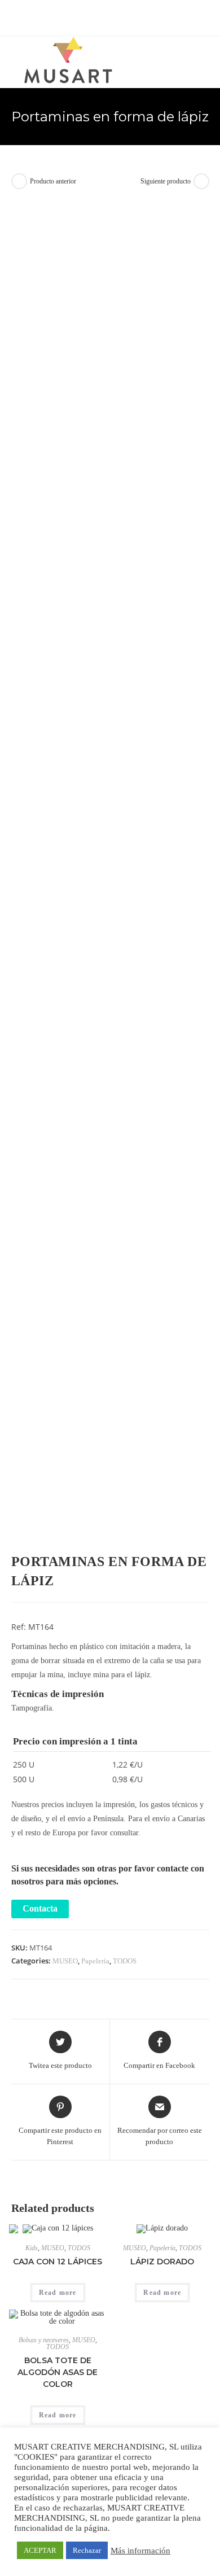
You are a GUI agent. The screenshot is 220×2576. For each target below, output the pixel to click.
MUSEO (65, 1961)
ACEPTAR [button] (40, 2550)
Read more (58, 2293)
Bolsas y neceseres (44, 2340)
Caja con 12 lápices (58, 2262)
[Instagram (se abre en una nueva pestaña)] (118, 16)
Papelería (95, 1961)
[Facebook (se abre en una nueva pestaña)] (92, 16)
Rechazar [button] (87, 2550)
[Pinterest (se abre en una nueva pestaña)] (105, 16)
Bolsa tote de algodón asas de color (58, 2372)
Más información (140, 2551)
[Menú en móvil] (206, 57)
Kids (32, 2248)
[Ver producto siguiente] (201, 181)
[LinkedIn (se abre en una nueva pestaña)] (129, 16)
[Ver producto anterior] (19, 181)
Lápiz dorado (162, 2262)
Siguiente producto (166, 181)
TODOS (125, 1961)
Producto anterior (53, 181)
